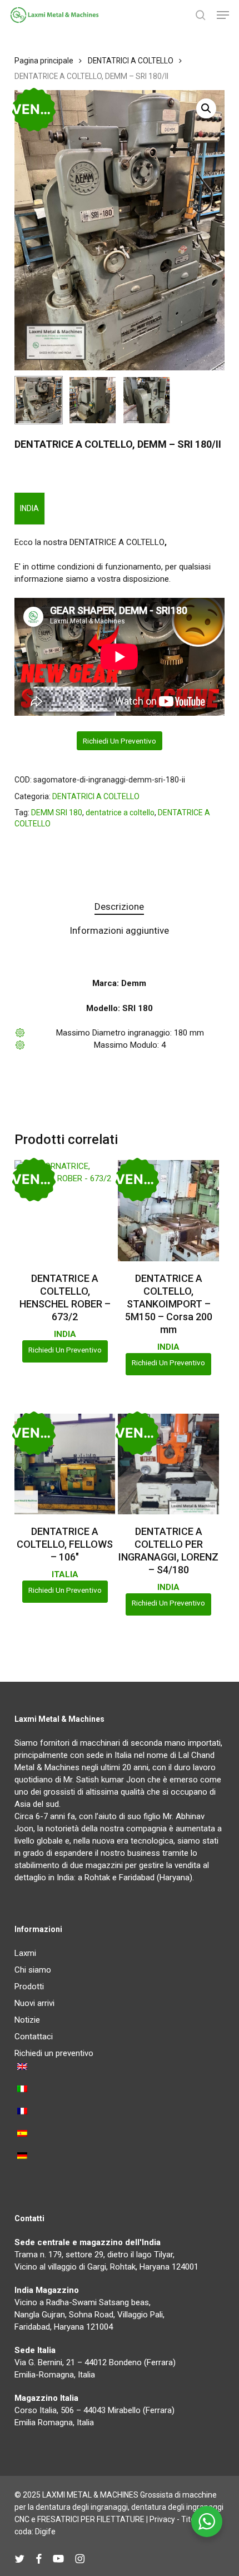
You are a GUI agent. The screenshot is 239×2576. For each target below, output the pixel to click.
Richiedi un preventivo (120, 741)
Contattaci (34, 2037)
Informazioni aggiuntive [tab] (119, 930)
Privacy (162, 2519)
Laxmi (25, 1953)
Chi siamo (33, 1970)
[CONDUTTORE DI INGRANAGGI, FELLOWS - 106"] (65, 1464)
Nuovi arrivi (34, 2003)
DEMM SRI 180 (57, 813)
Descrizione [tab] (119, 906)
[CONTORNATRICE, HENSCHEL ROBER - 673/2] (65, 1211)
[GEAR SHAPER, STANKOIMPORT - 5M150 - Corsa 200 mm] (168, 1211)
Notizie (27, 2020)
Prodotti (29, 1987)
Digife (45, 2532)
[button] (223, 15)
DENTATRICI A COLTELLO (131, 61)
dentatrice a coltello (120, 813)
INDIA (29, 508)
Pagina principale (44, 61)
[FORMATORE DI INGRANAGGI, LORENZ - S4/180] (168, 1464)
